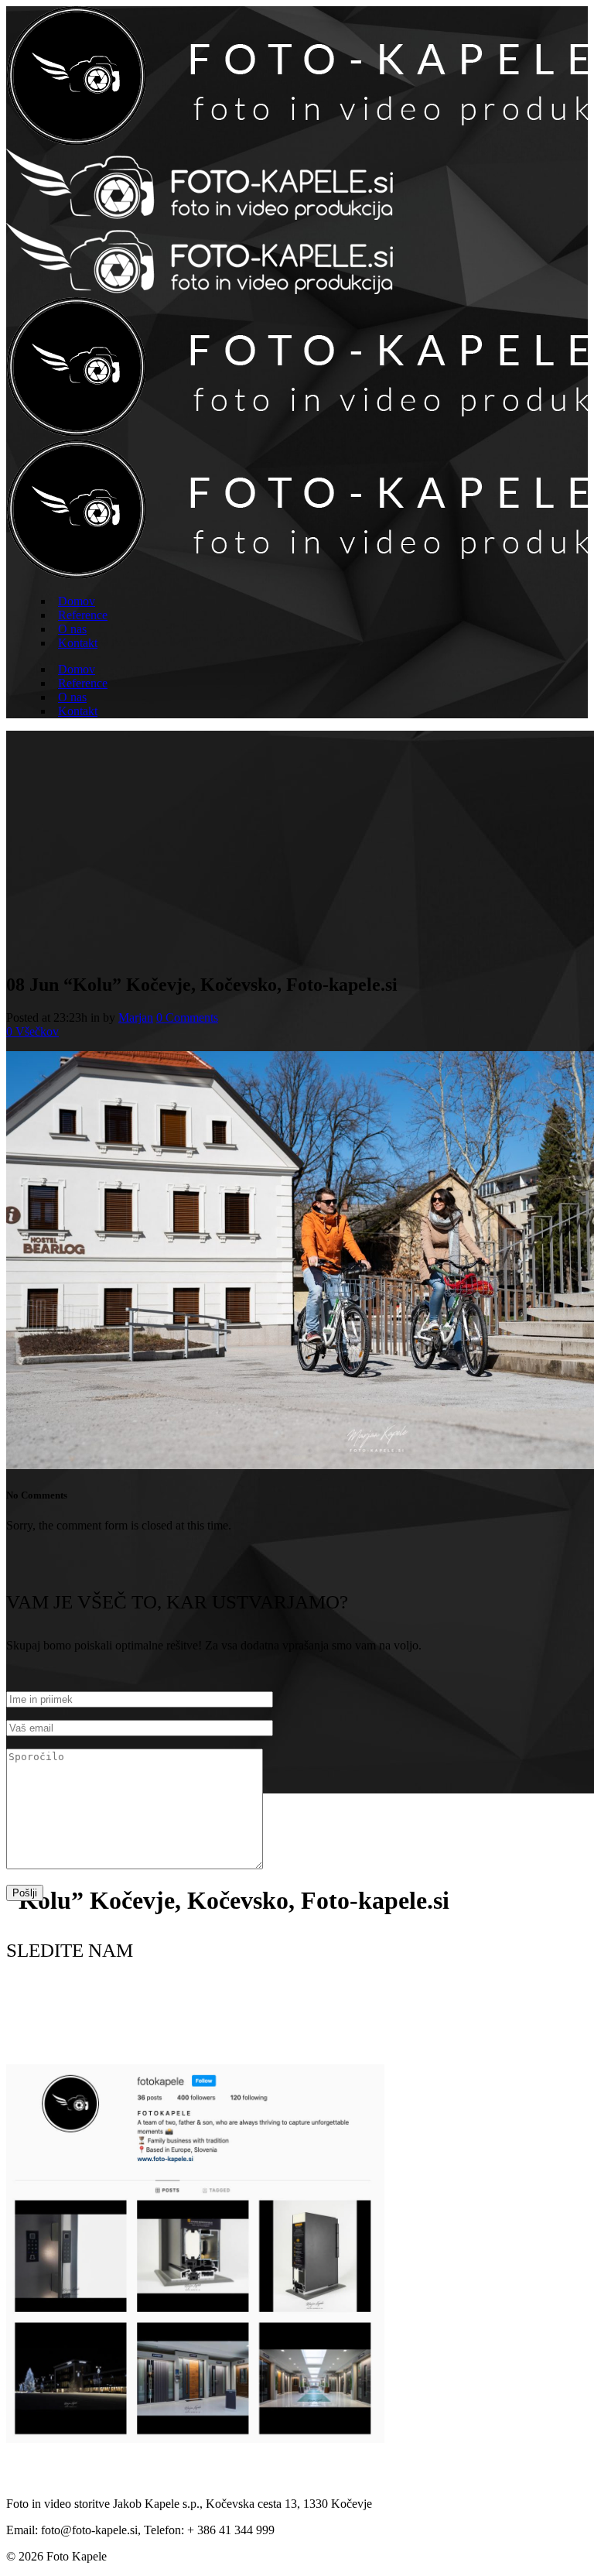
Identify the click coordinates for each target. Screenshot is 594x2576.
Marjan (136, 1017)
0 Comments (187, 1017)
